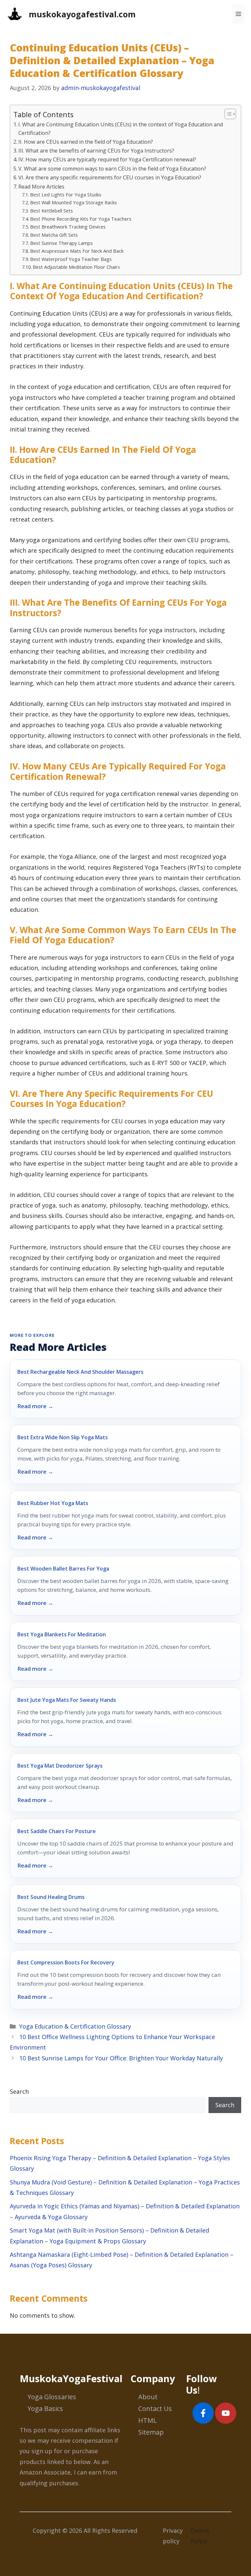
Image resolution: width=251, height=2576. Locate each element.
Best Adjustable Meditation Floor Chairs (76, 267)
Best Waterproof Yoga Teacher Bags (71, 259)
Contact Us (155, 2409)
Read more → (35, 1406)
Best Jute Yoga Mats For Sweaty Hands (67, 1700)
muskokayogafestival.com (82, 14)
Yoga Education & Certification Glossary (75, 2026)
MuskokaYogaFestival (71, 2378)
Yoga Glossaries (52, 2397)
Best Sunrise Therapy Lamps (61, 243)
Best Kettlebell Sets (51, 211)
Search (19, 2091)
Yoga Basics (45, 2409)
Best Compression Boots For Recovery (66, 1962)
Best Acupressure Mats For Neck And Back (77, 251)
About (148, 2397)
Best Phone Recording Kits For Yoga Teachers (81, 219)
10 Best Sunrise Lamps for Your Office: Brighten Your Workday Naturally (121, 2058)
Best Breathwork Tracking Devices (68, 227)
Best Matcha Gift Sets (54, 235)
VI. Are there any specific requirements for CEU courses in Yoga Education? (110, 177)
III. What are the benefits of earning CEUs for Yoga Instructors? (96, 151)
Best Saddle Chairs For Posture (57, 1831)
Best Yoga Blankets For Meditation (62, 1634)
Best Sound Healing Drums (51, 1897)
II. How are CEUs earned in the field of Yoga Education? (86, 142)
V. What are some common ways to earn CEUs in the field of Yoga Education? (112, 169)
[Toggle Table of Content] (227, 114)
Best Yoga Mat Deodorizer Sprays (60, 1766)
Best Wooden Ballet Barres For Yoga (63, 1569)
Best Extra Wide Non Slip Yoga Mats (63, 1437)
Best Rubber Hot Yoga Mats (53, 1503)
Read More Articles (41, 187)
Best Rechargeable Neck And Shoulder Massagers (80, 1372)
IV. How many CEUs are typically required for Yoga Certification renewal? (107, 159)
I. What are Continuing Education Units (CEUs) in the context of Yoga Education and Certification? (121, 129)
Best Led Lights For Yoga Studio (66, 194)
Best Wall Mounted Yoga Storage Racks (74, 202)
